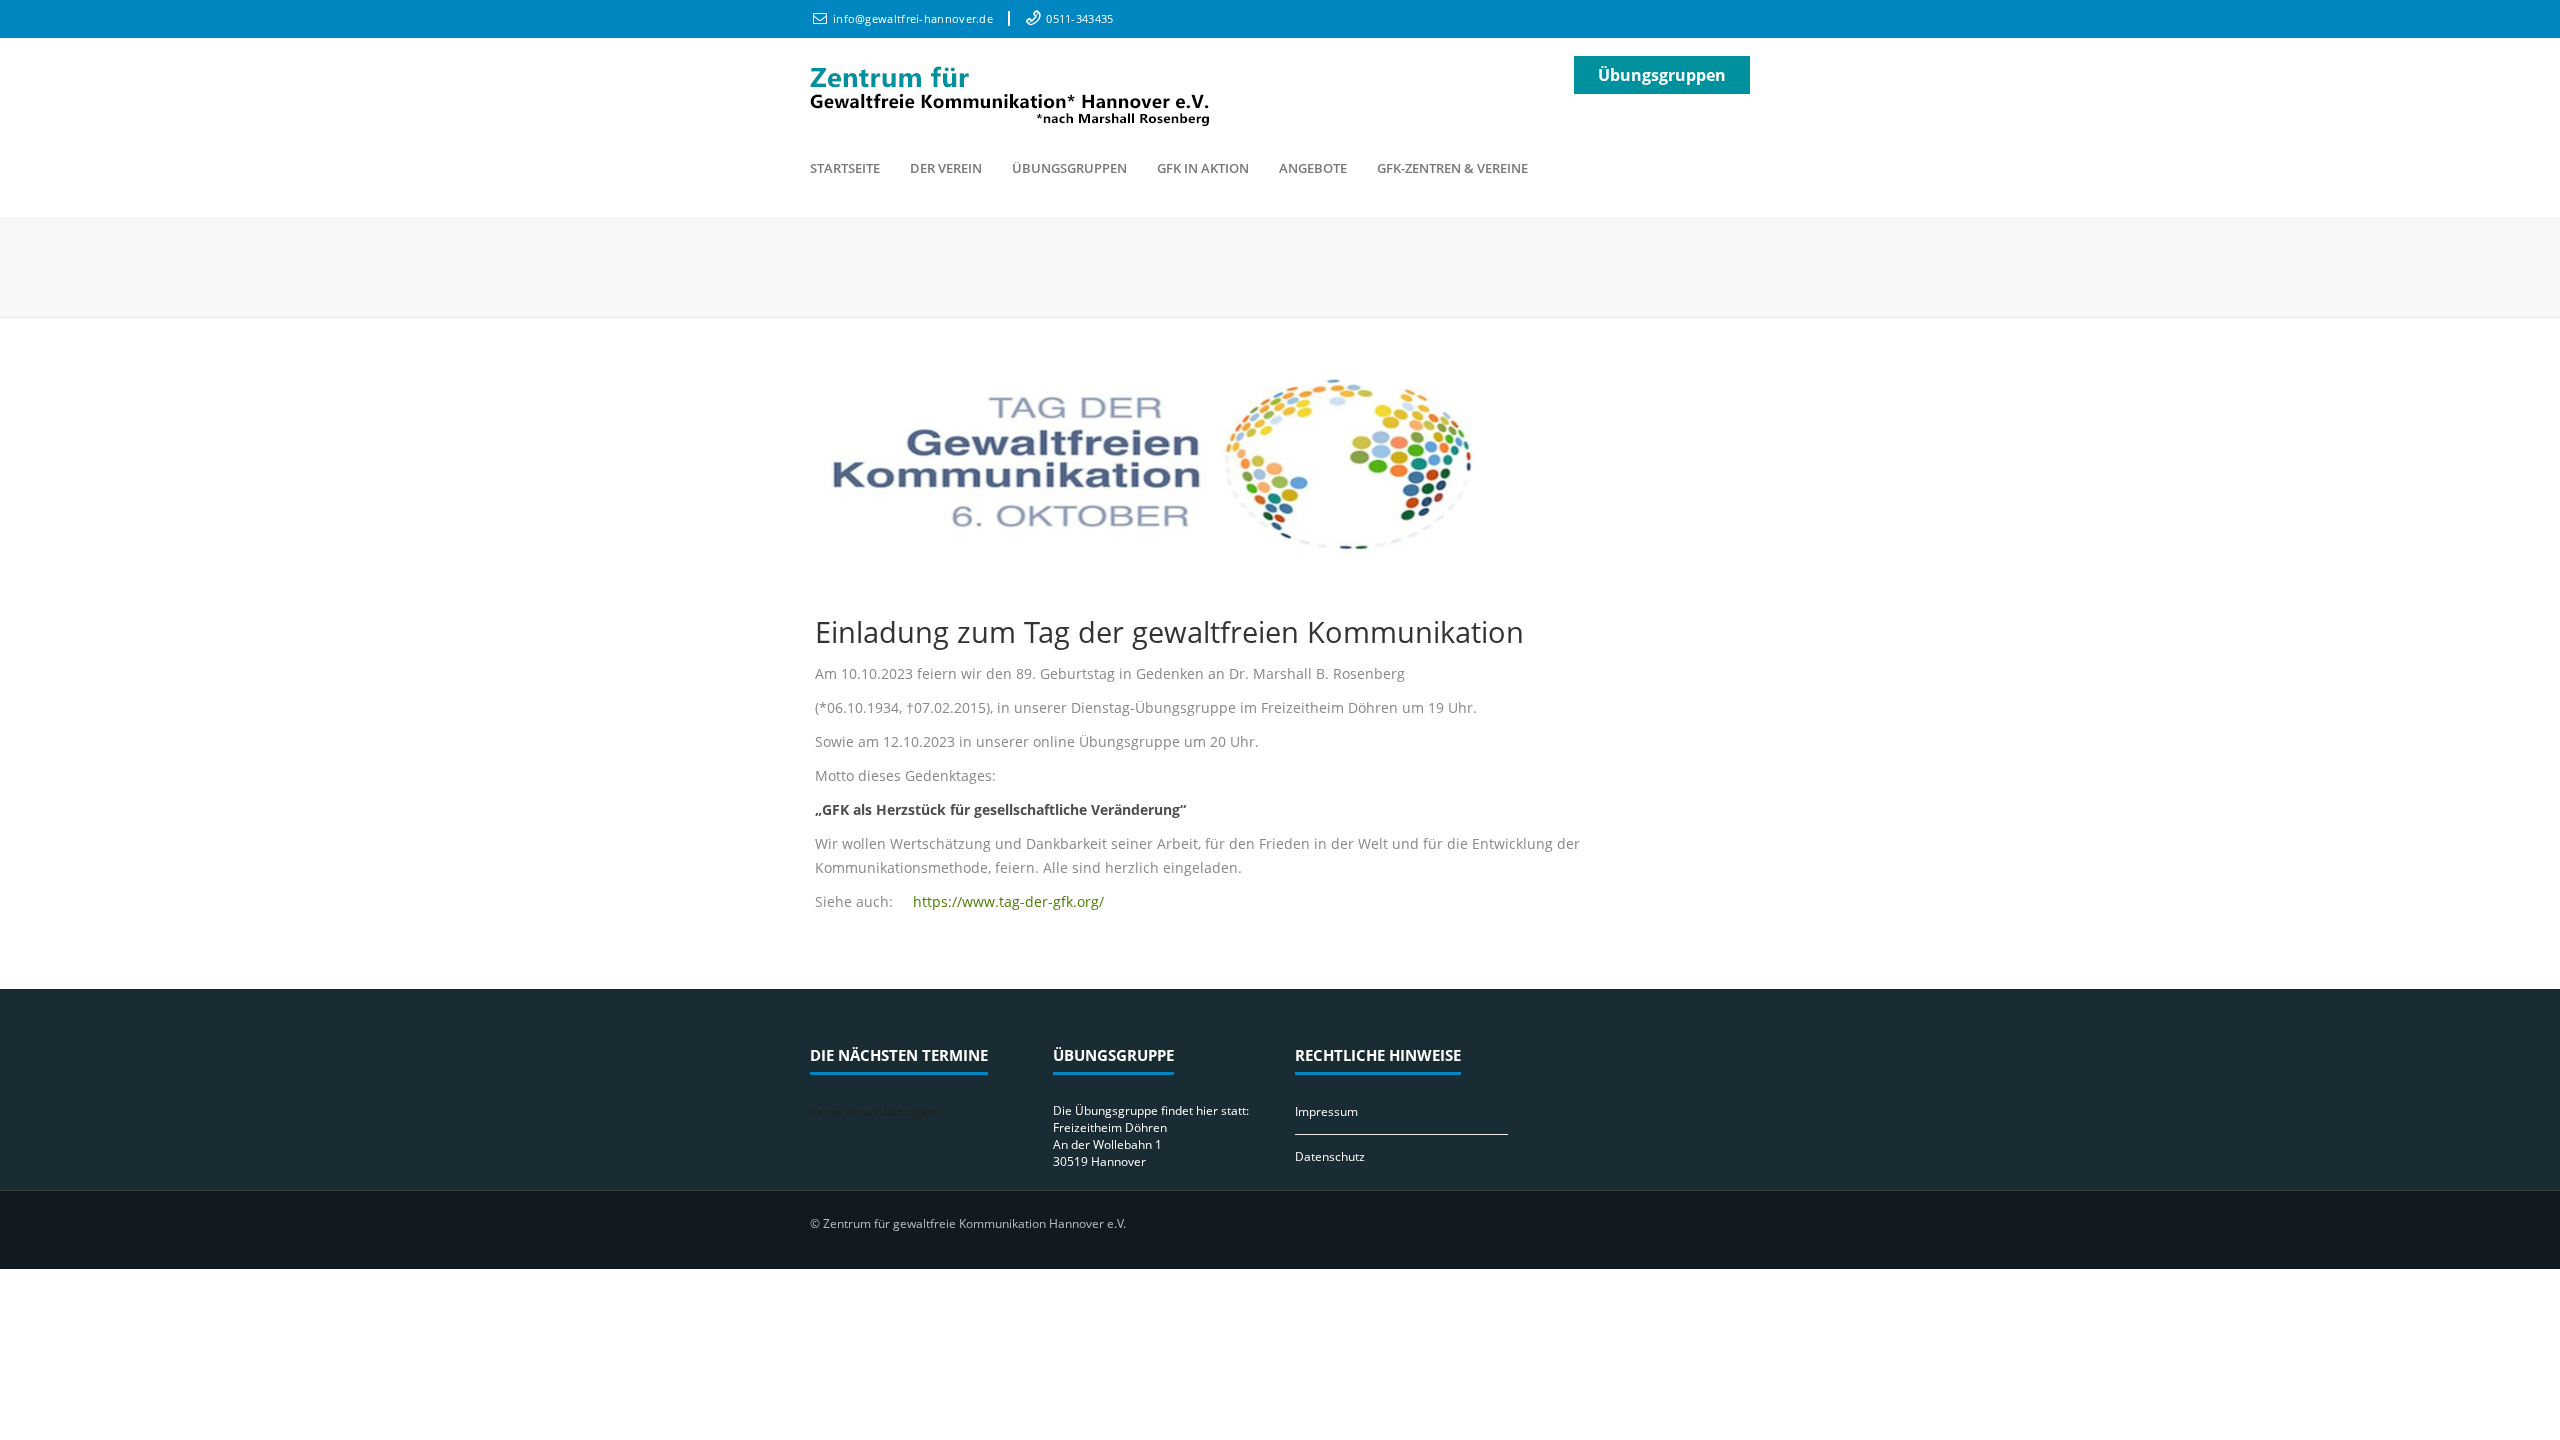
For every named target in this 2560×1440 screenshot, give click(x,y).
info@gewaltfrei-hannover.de (913, 18)
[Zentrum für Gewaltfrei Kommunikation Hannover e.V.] (1010, 92)
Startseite (845, 168)
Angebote (1313, 168)
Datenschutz (1330, 1156)
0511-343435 (1079, 18)
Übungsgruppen (1662, 75)
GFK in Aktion (1203, 168)
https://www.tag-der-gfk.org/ (1008, 901)
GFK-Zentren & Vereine (1452, 168)
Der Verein (946, 168)
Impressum (1326, 1111)
